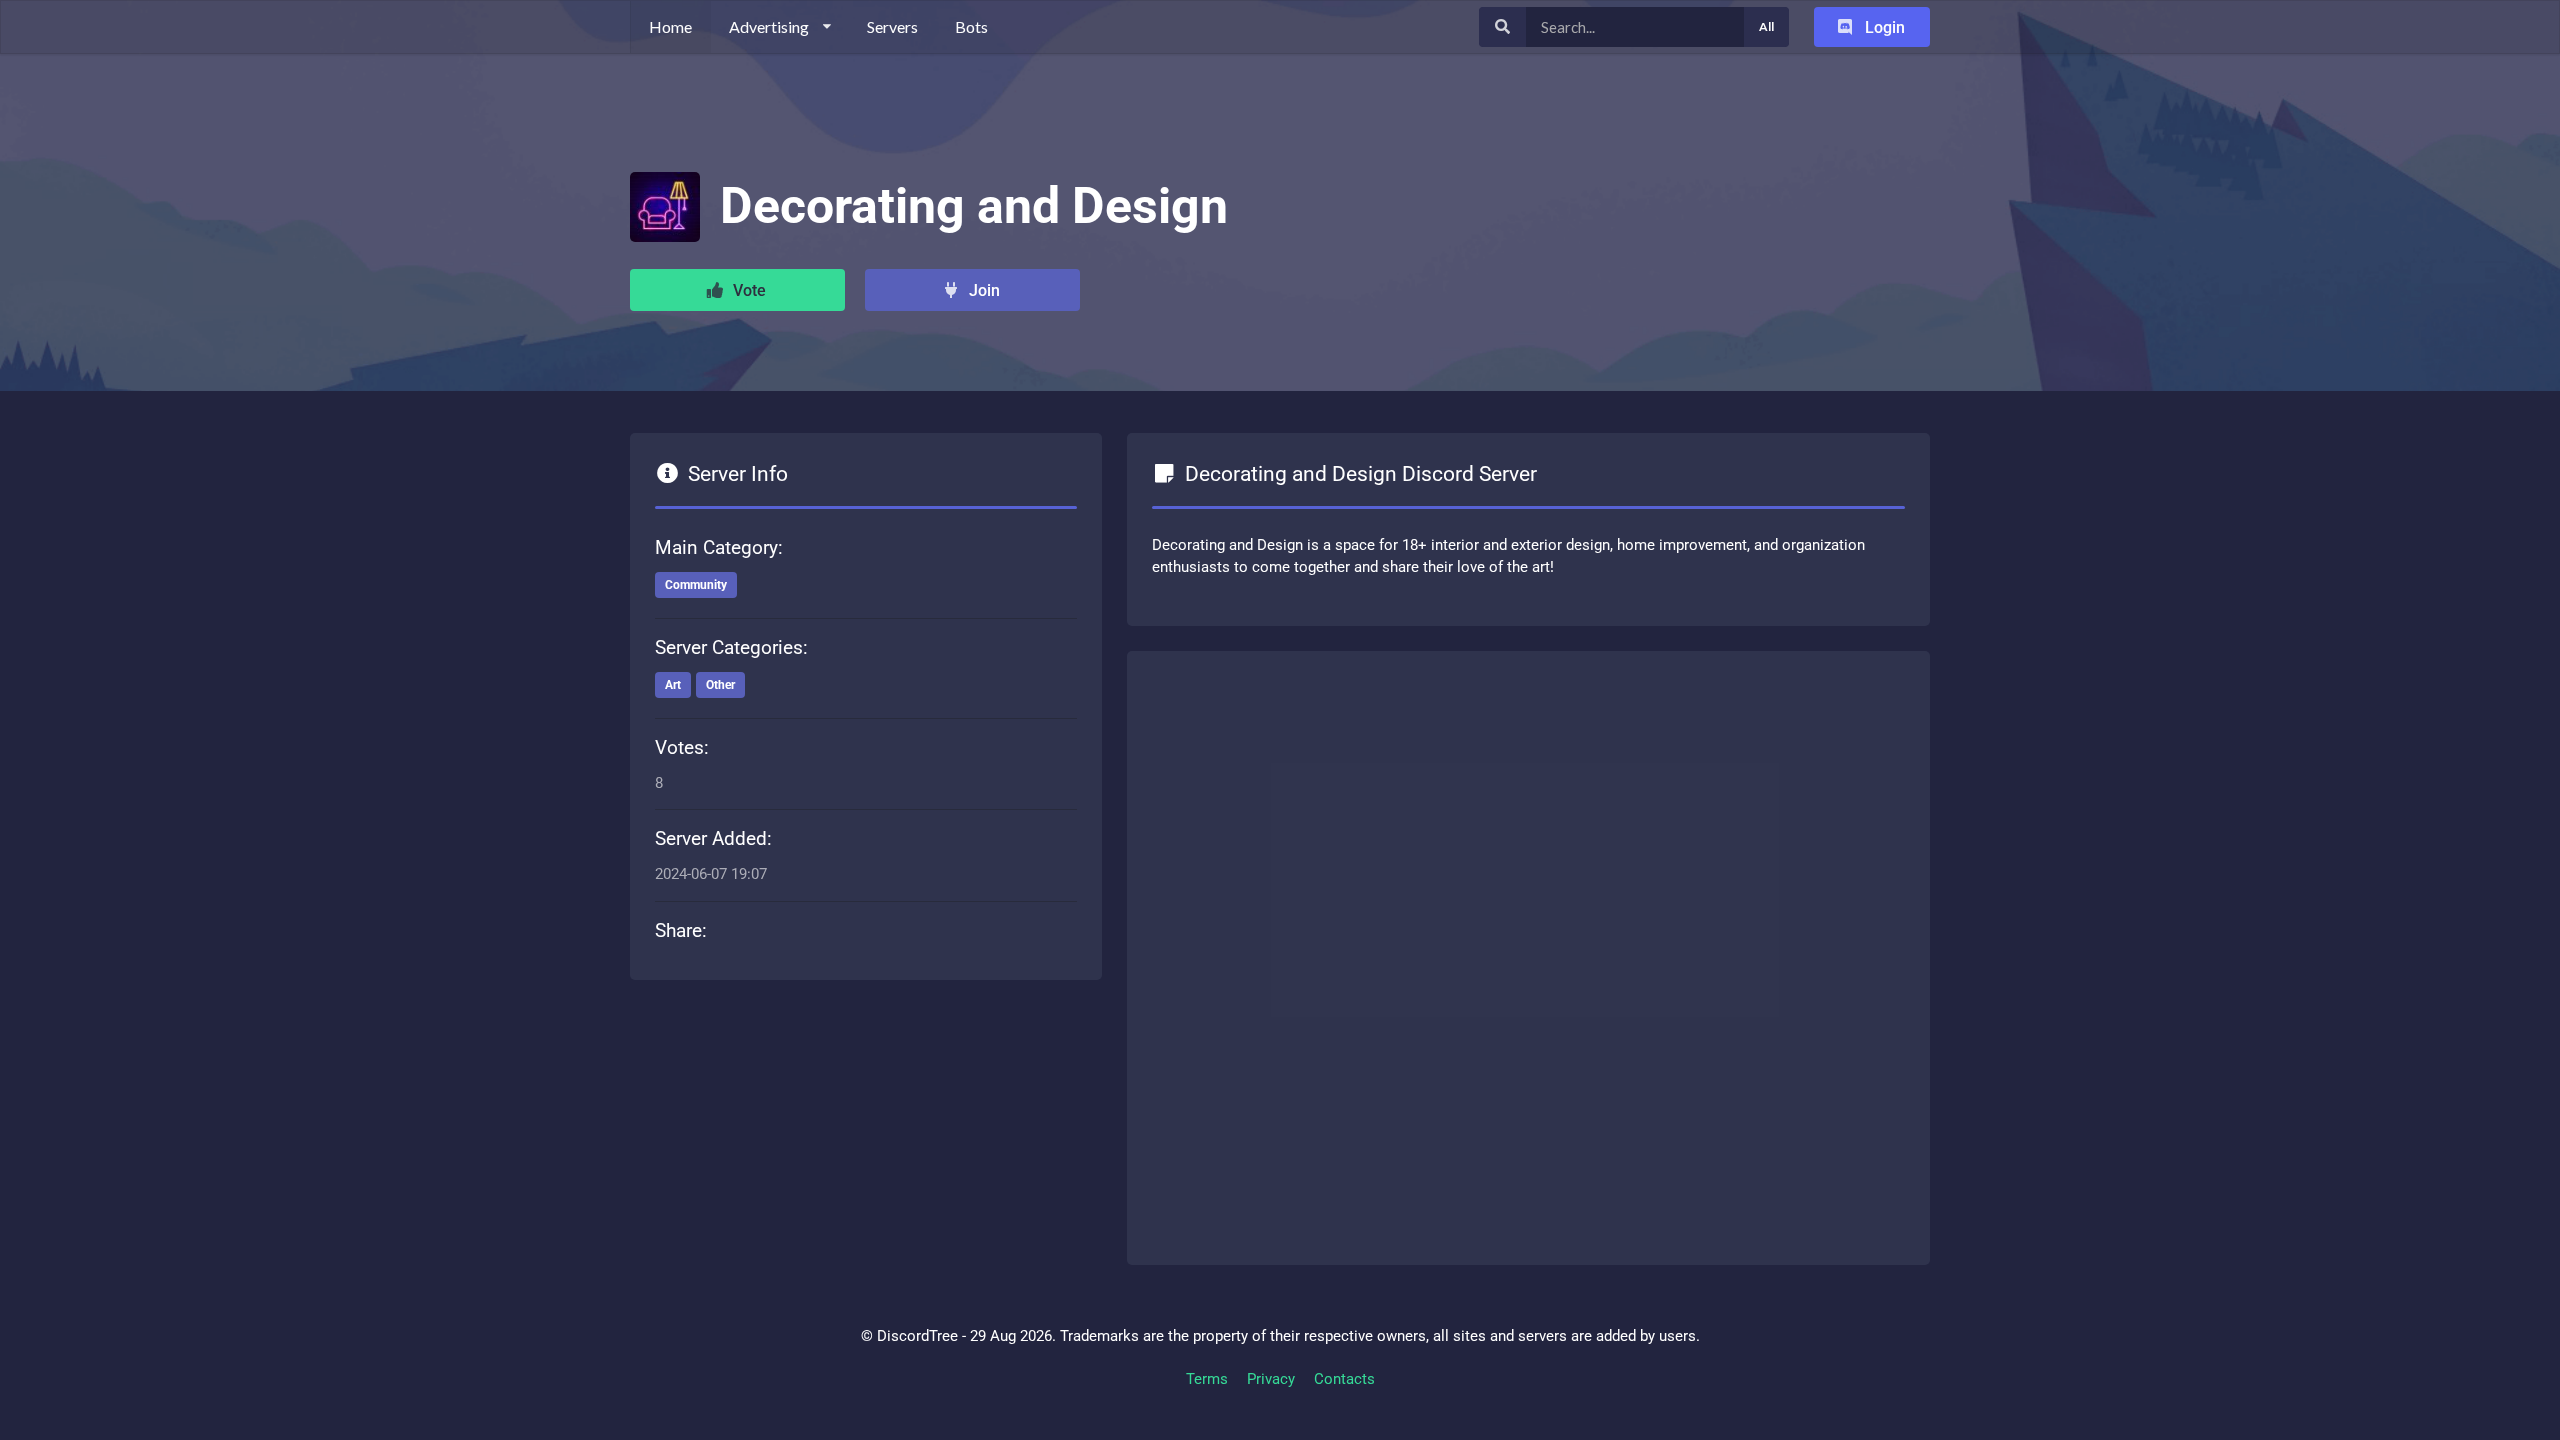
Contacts (1344, 1379)
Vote (747, 290)
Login (1883, 27)
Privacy (1271, 1379)
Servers (892, 26)
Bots (971, 26)
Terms (1207, 1379)
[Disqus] (1528, 954)
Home (670, 26)
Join (982, 290)
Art (673, 685)
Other (720, 685)
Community (696, 585)
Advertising (769, 26)
